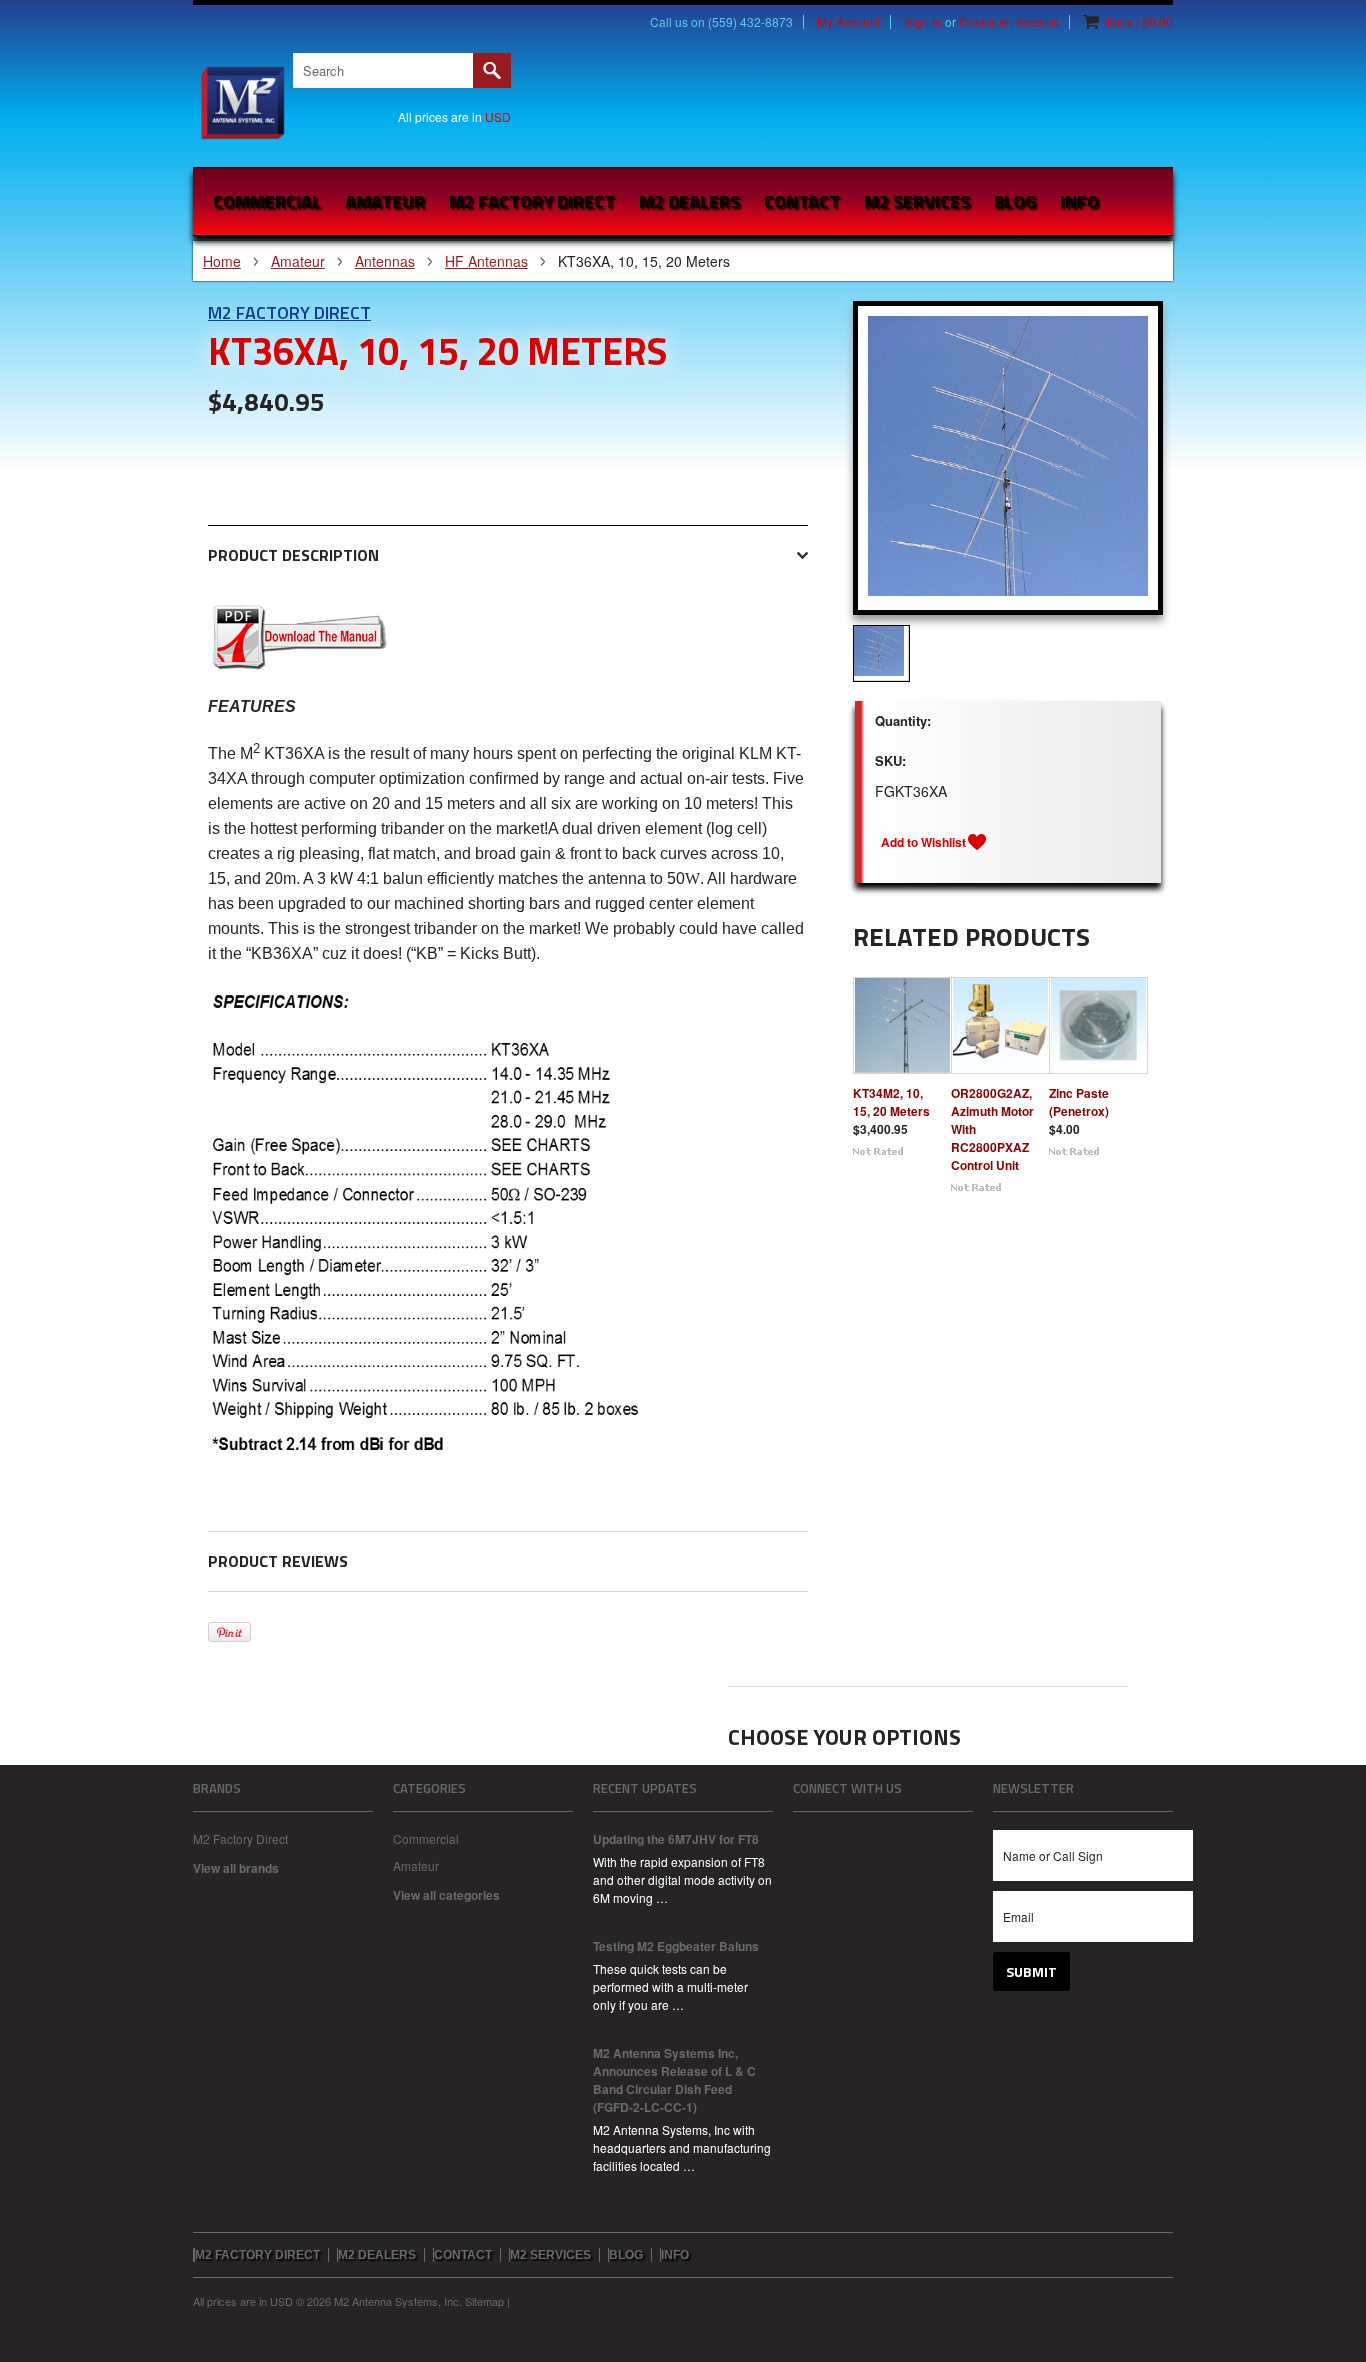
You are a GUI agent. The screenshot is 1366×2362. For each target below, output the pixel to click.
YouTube (907, 1837)
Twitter (873, 1837)
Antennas (385, 261)
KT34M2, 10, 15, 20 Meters (891, 1102)
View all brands (236, 1868)
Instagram (839, 1837)
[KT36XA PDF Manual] (299, 664)
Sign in (923, 22)
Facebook (805, 1837)
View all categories (446, 1895)
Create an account (1009, 22)
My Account (848, 22)
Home (222, 261)
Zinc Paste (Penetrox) (1079, 1102)
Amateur (385, 201)
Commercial (267, 201)
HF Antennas (486, 261)
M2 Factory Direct (289, 312)
